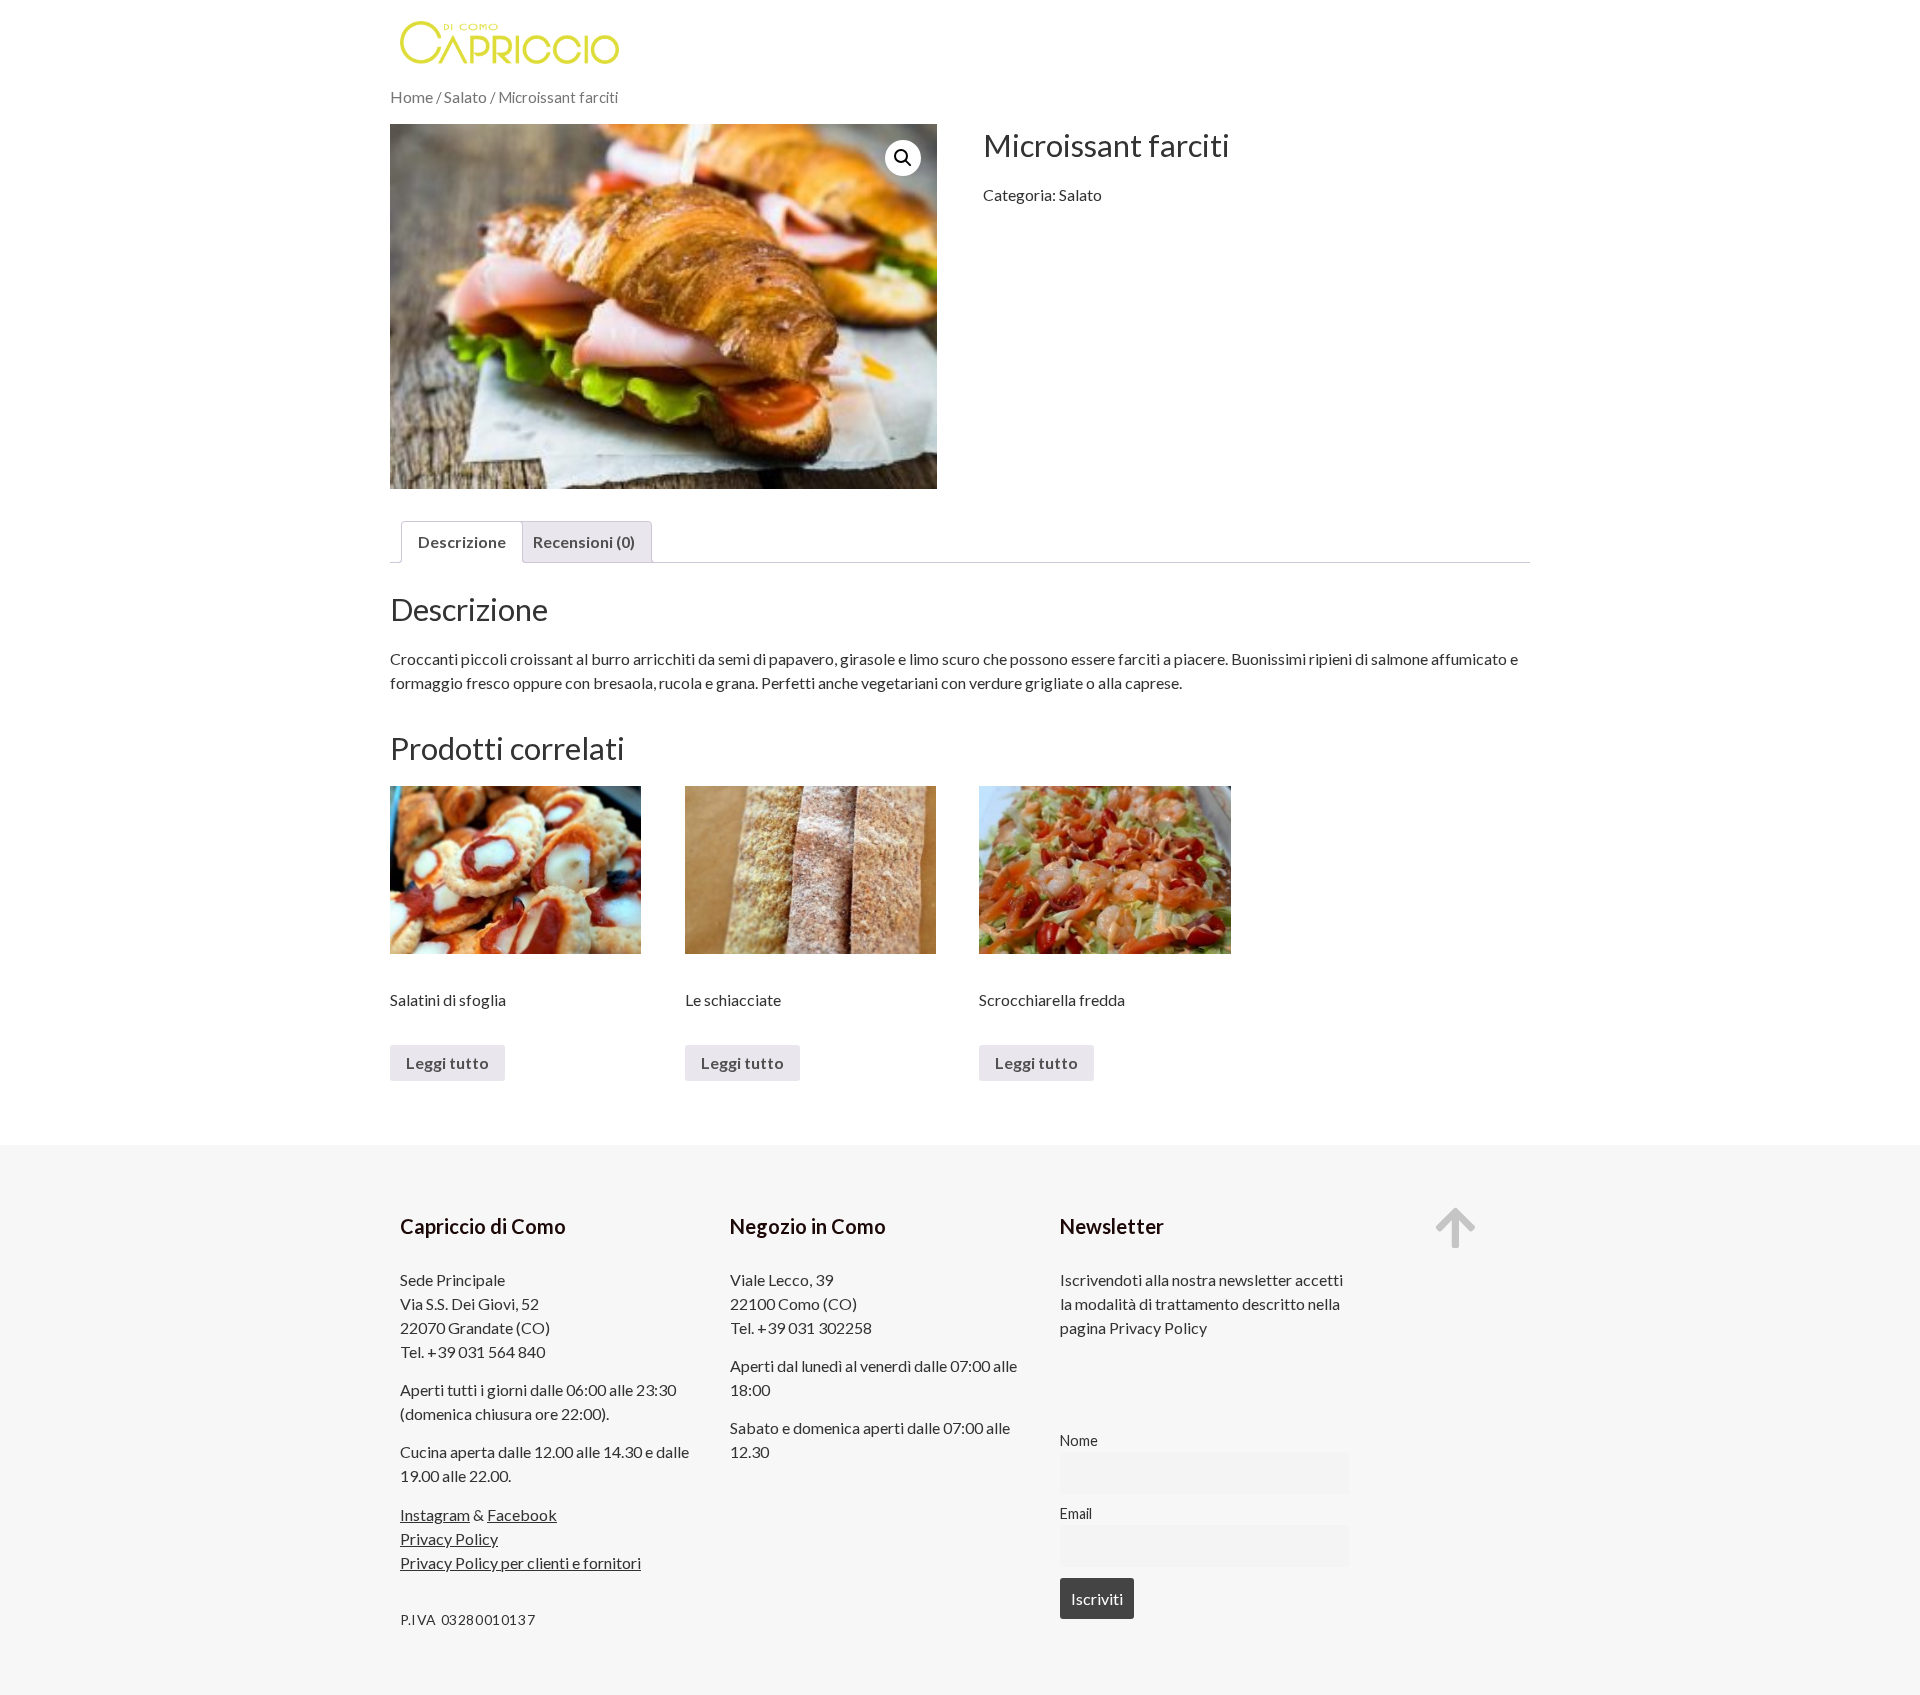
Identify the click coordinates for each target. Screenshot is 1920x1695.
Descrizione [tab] (462, 541)
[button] (903, 158)
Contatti (1453, 42)
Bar (925, 42)
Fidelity (1269, 42)
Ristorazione (1145, 42)
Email (1076, 1513)
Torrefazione (1020, 42)
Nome (1079, 1440)
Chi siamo (728, 42)
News (1368, 42)
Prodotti (845, 42)
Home (411, 96)
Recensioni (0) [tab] (584, 541)
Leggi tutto (447, 1062)
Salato (465, 96)
